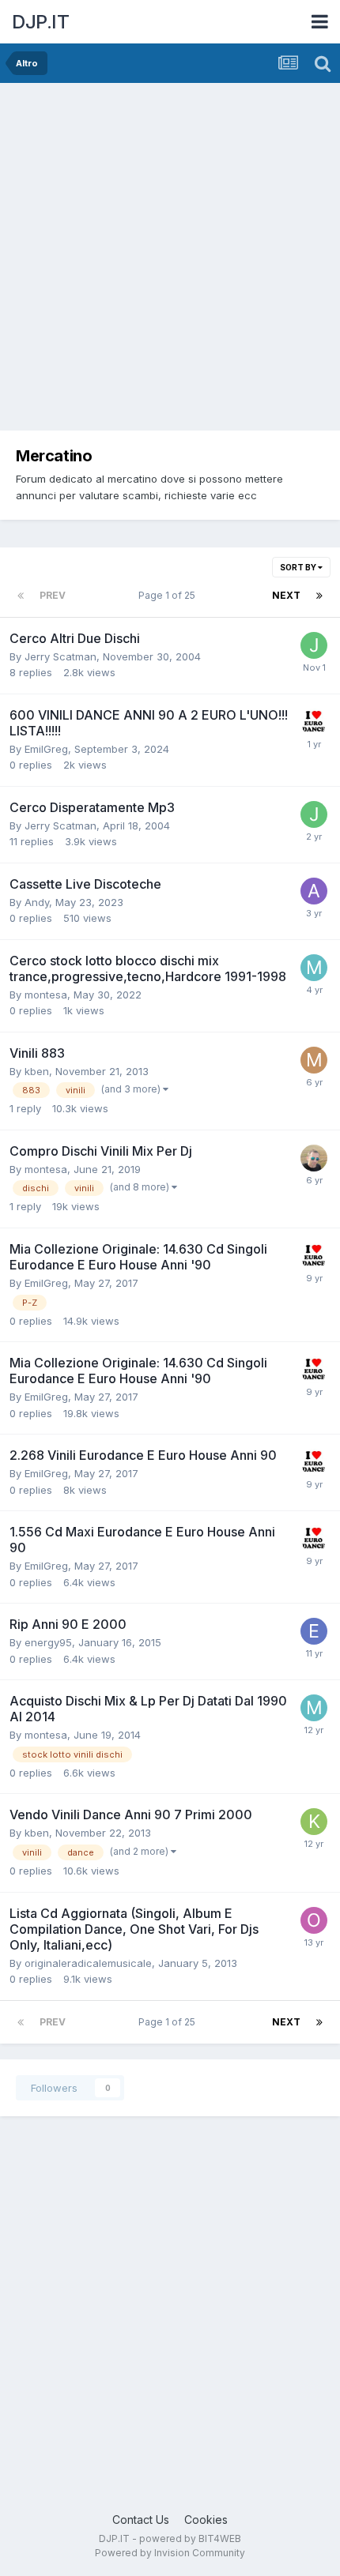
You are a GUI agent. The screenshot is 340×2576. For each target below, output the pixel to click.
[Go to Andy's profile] (314, 891)
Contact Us (141, 2520)
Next (286, 595)
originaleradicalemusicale (88, 1963)
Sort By (299, 567)
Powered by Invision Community (170, 2553)
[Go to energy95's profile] (314, 1631)
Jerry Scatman (60, 656)
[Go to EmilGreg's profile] (314, 722)
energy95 (48, 1642)
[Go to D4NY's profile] (314, 1158)
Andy (37, 902)
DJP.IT (40, 22)
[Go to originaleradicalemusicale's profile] (314, 1920)
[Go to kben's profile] (314, 1822)
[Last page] (319, 596)
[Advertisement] (170, 261)
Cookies (206, 2520)
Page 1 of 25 (169, 595)
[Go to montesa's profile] (314, 968)
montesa (46, 995)
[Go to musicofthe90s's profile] (314, 1060)
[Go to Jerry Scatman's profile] (314, 645)
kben (37, 1071)
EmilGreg (46, 749)
